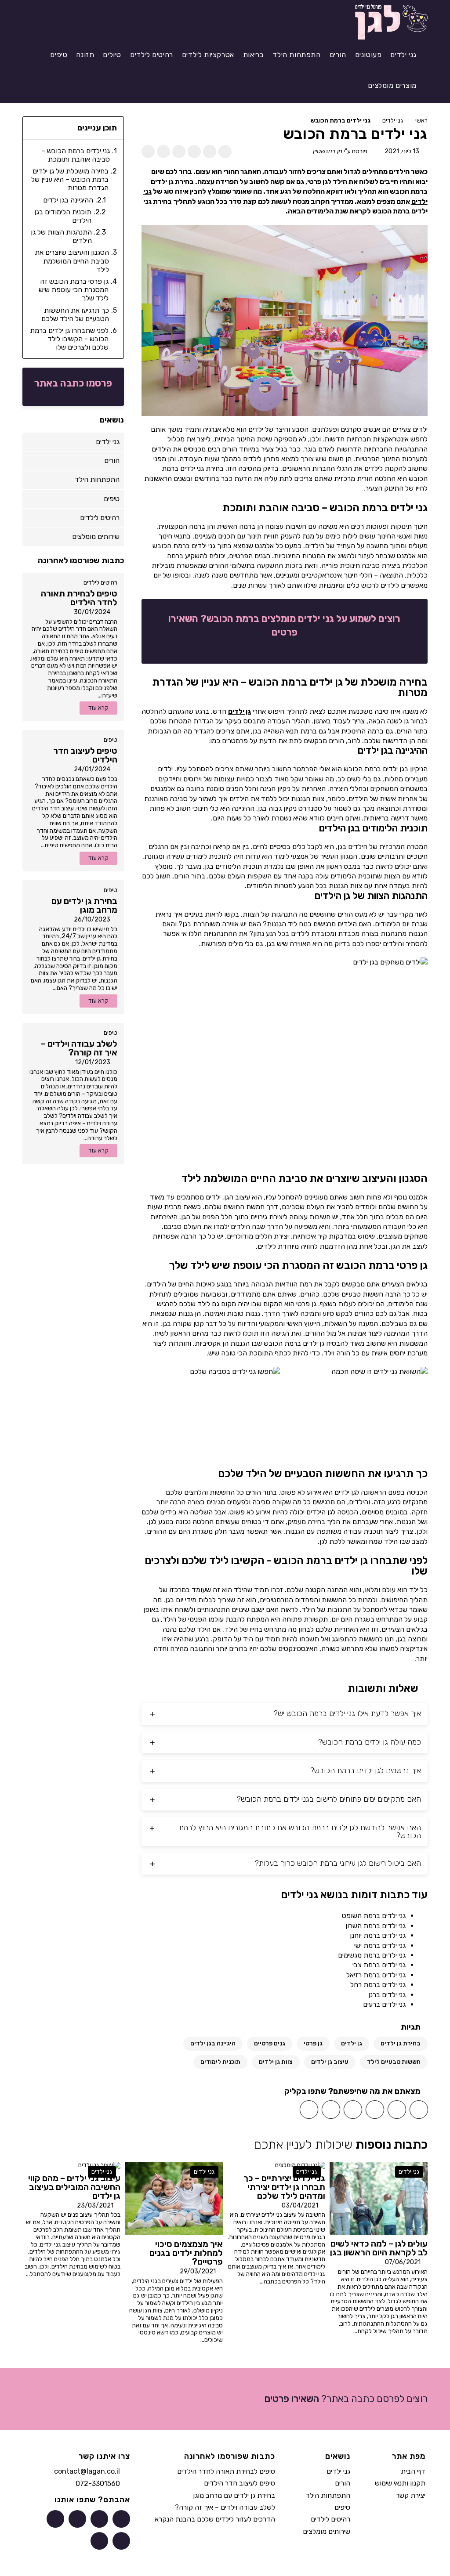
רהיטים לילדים (100, 583)
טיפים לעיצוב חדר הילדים (240, 2483)
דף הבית (413, 2471)
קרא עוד (98, 708)
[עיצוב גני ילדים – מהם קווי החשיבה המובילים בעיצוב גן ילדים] (99, 2165)
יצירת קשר (411, 2495)
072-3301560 (98, 2484)
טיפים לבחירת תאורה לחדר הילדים (226, 2471)
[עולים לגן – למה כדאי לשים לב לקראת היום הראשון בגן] (379, 2198)
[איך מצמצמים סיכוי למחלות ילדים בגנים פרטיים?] (174, 2198)
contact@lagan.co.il (87, 2471)
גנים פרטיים (270, 2043)
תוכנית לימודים (220, 2062)
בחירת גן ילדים (401, 2043)
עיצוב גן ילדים (330, 2062)
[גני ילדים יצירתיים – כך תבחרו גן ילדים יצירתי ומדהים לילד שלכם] (300, 2165)
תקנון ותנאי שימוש (400, 2483)
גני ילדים (393, 121)
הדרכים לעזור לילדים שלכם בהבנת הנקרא (215, 2519)
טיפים (111, 740)
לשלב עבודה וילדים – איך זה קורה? (225, 2507)
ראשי (421, 121)
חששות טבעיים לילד (394, 2062)
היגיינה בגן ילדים (213, 2043)
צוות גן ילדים (276, 2062)
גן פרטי (313, 2043)
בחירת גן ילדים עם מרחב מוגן (234, 2495)
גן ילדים (240, 711)
